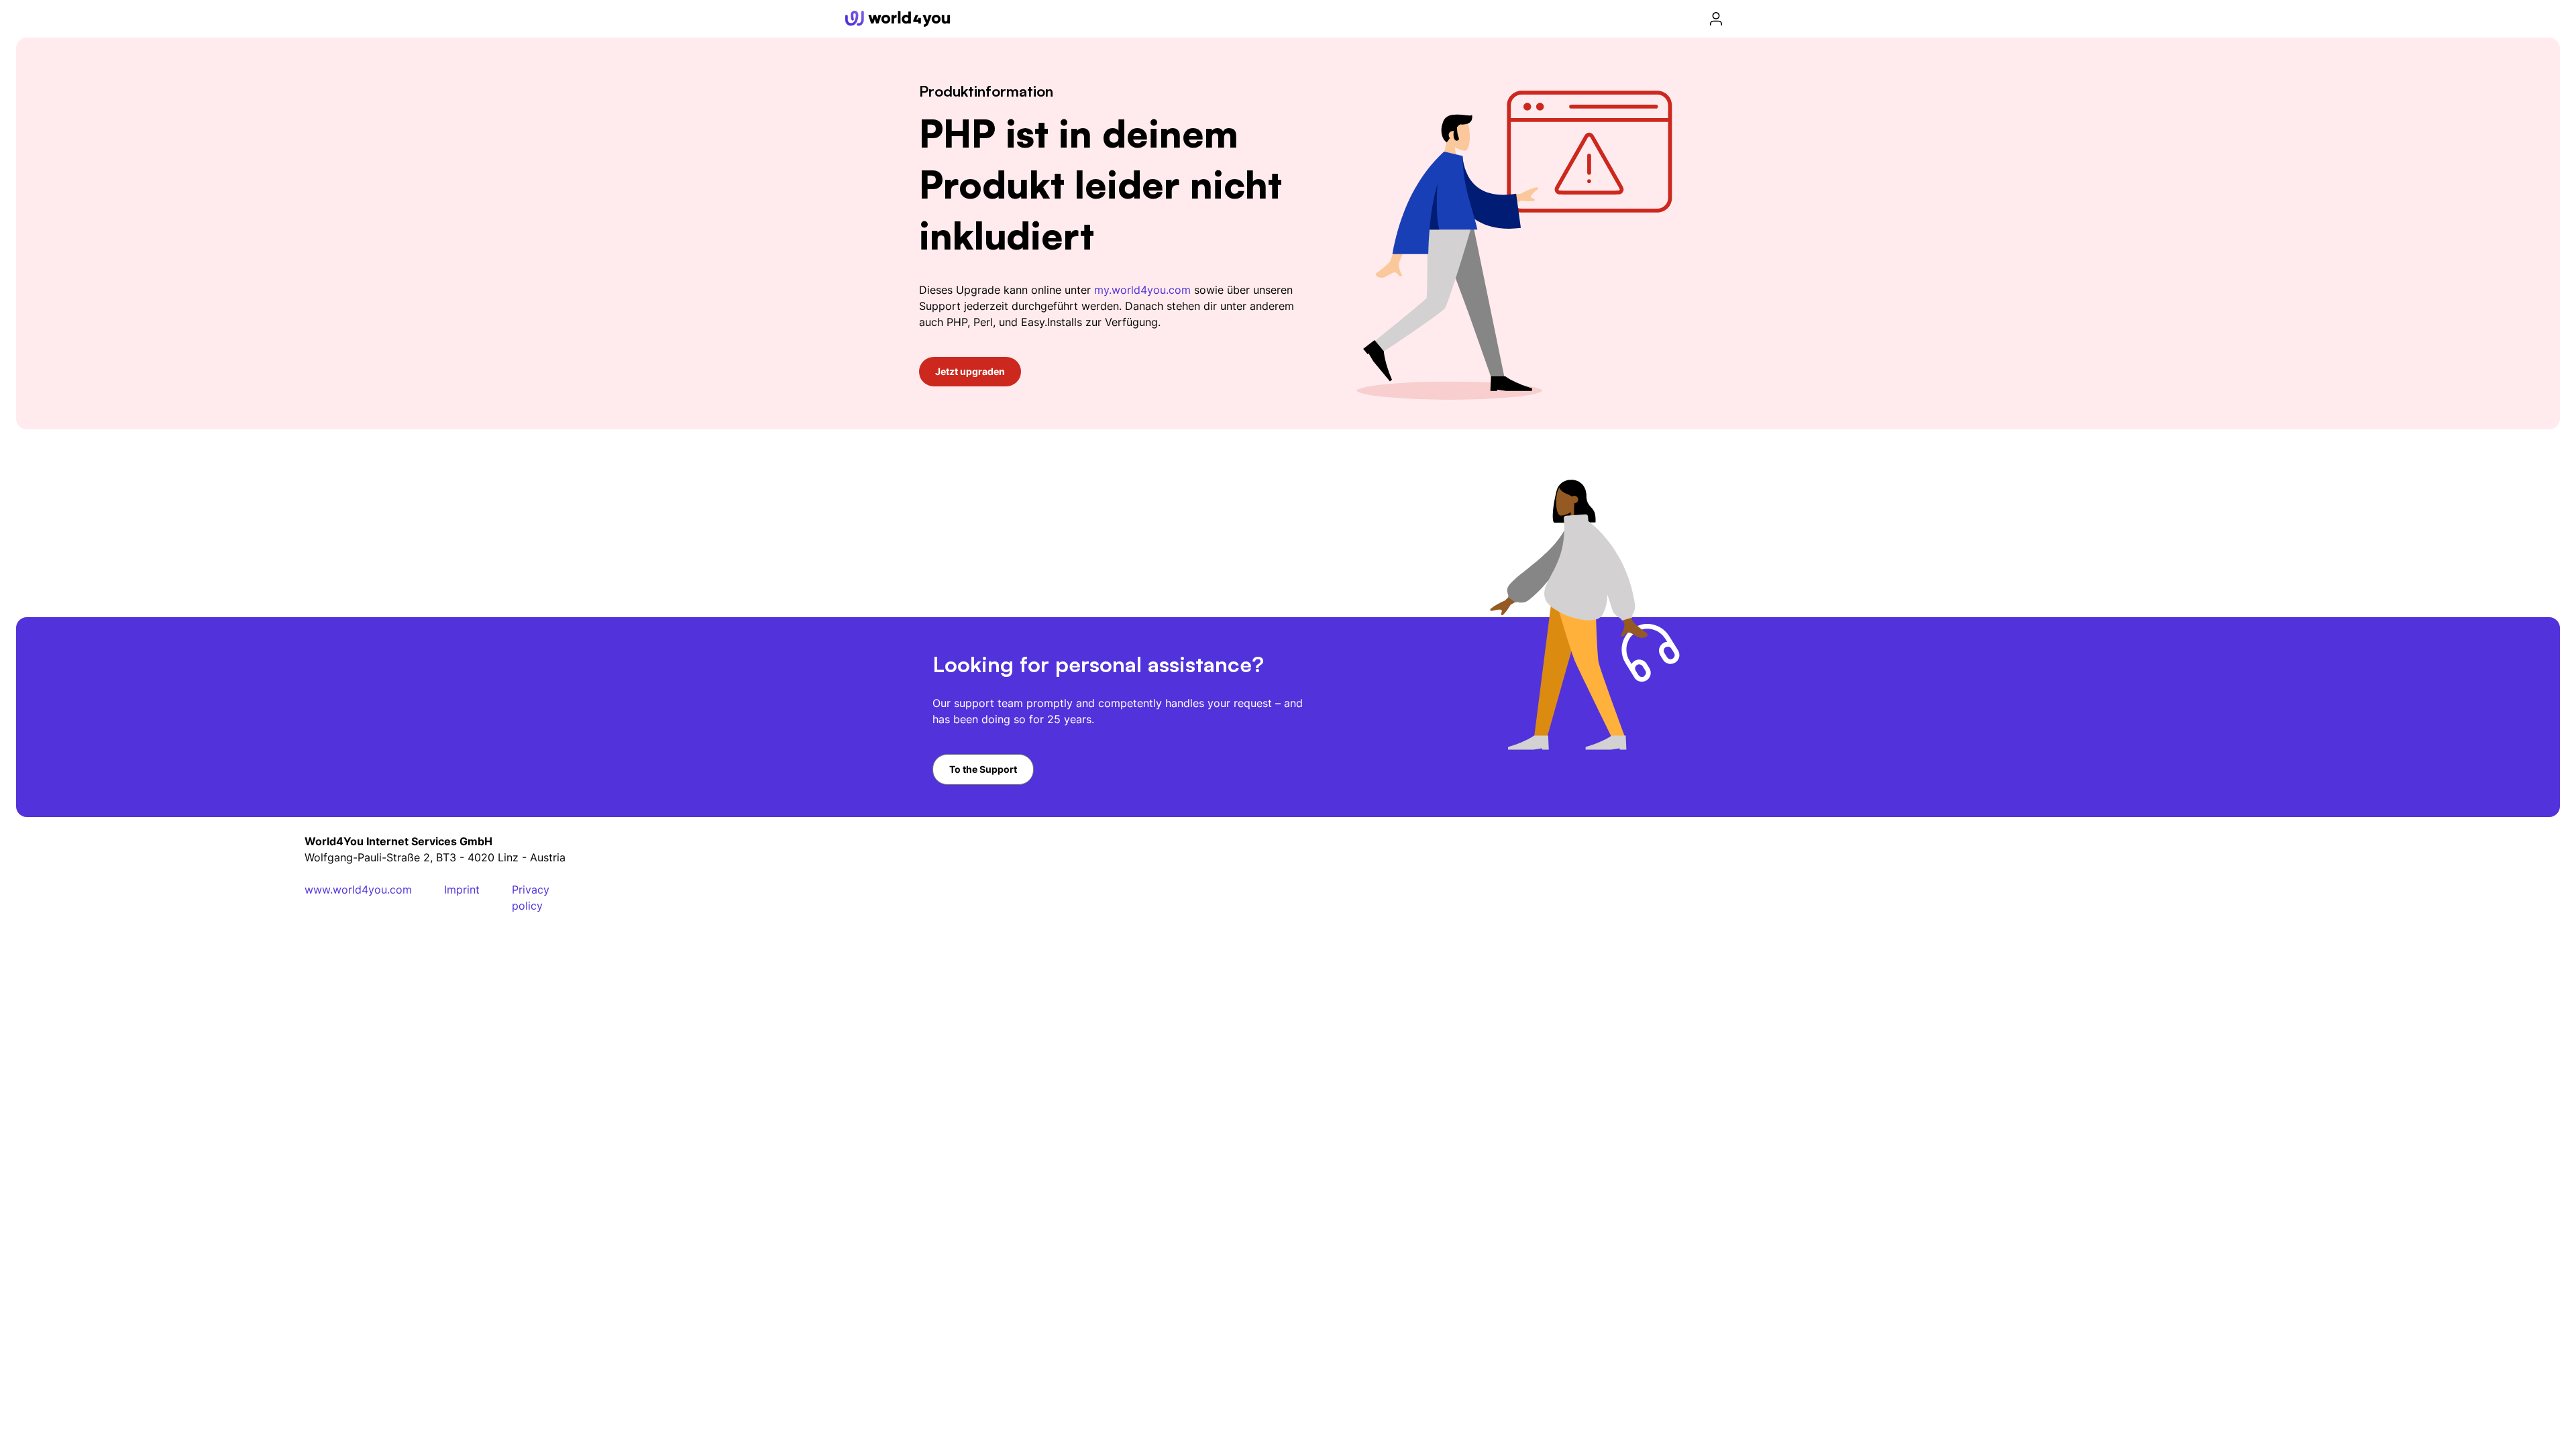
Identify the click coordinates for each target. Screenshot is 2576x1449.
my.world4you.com (1142, 290)
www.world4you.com (358, 890)
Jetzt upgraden (970, 371)
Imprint (462, 890)
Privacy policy (531, 898)
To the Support (983, 769)
